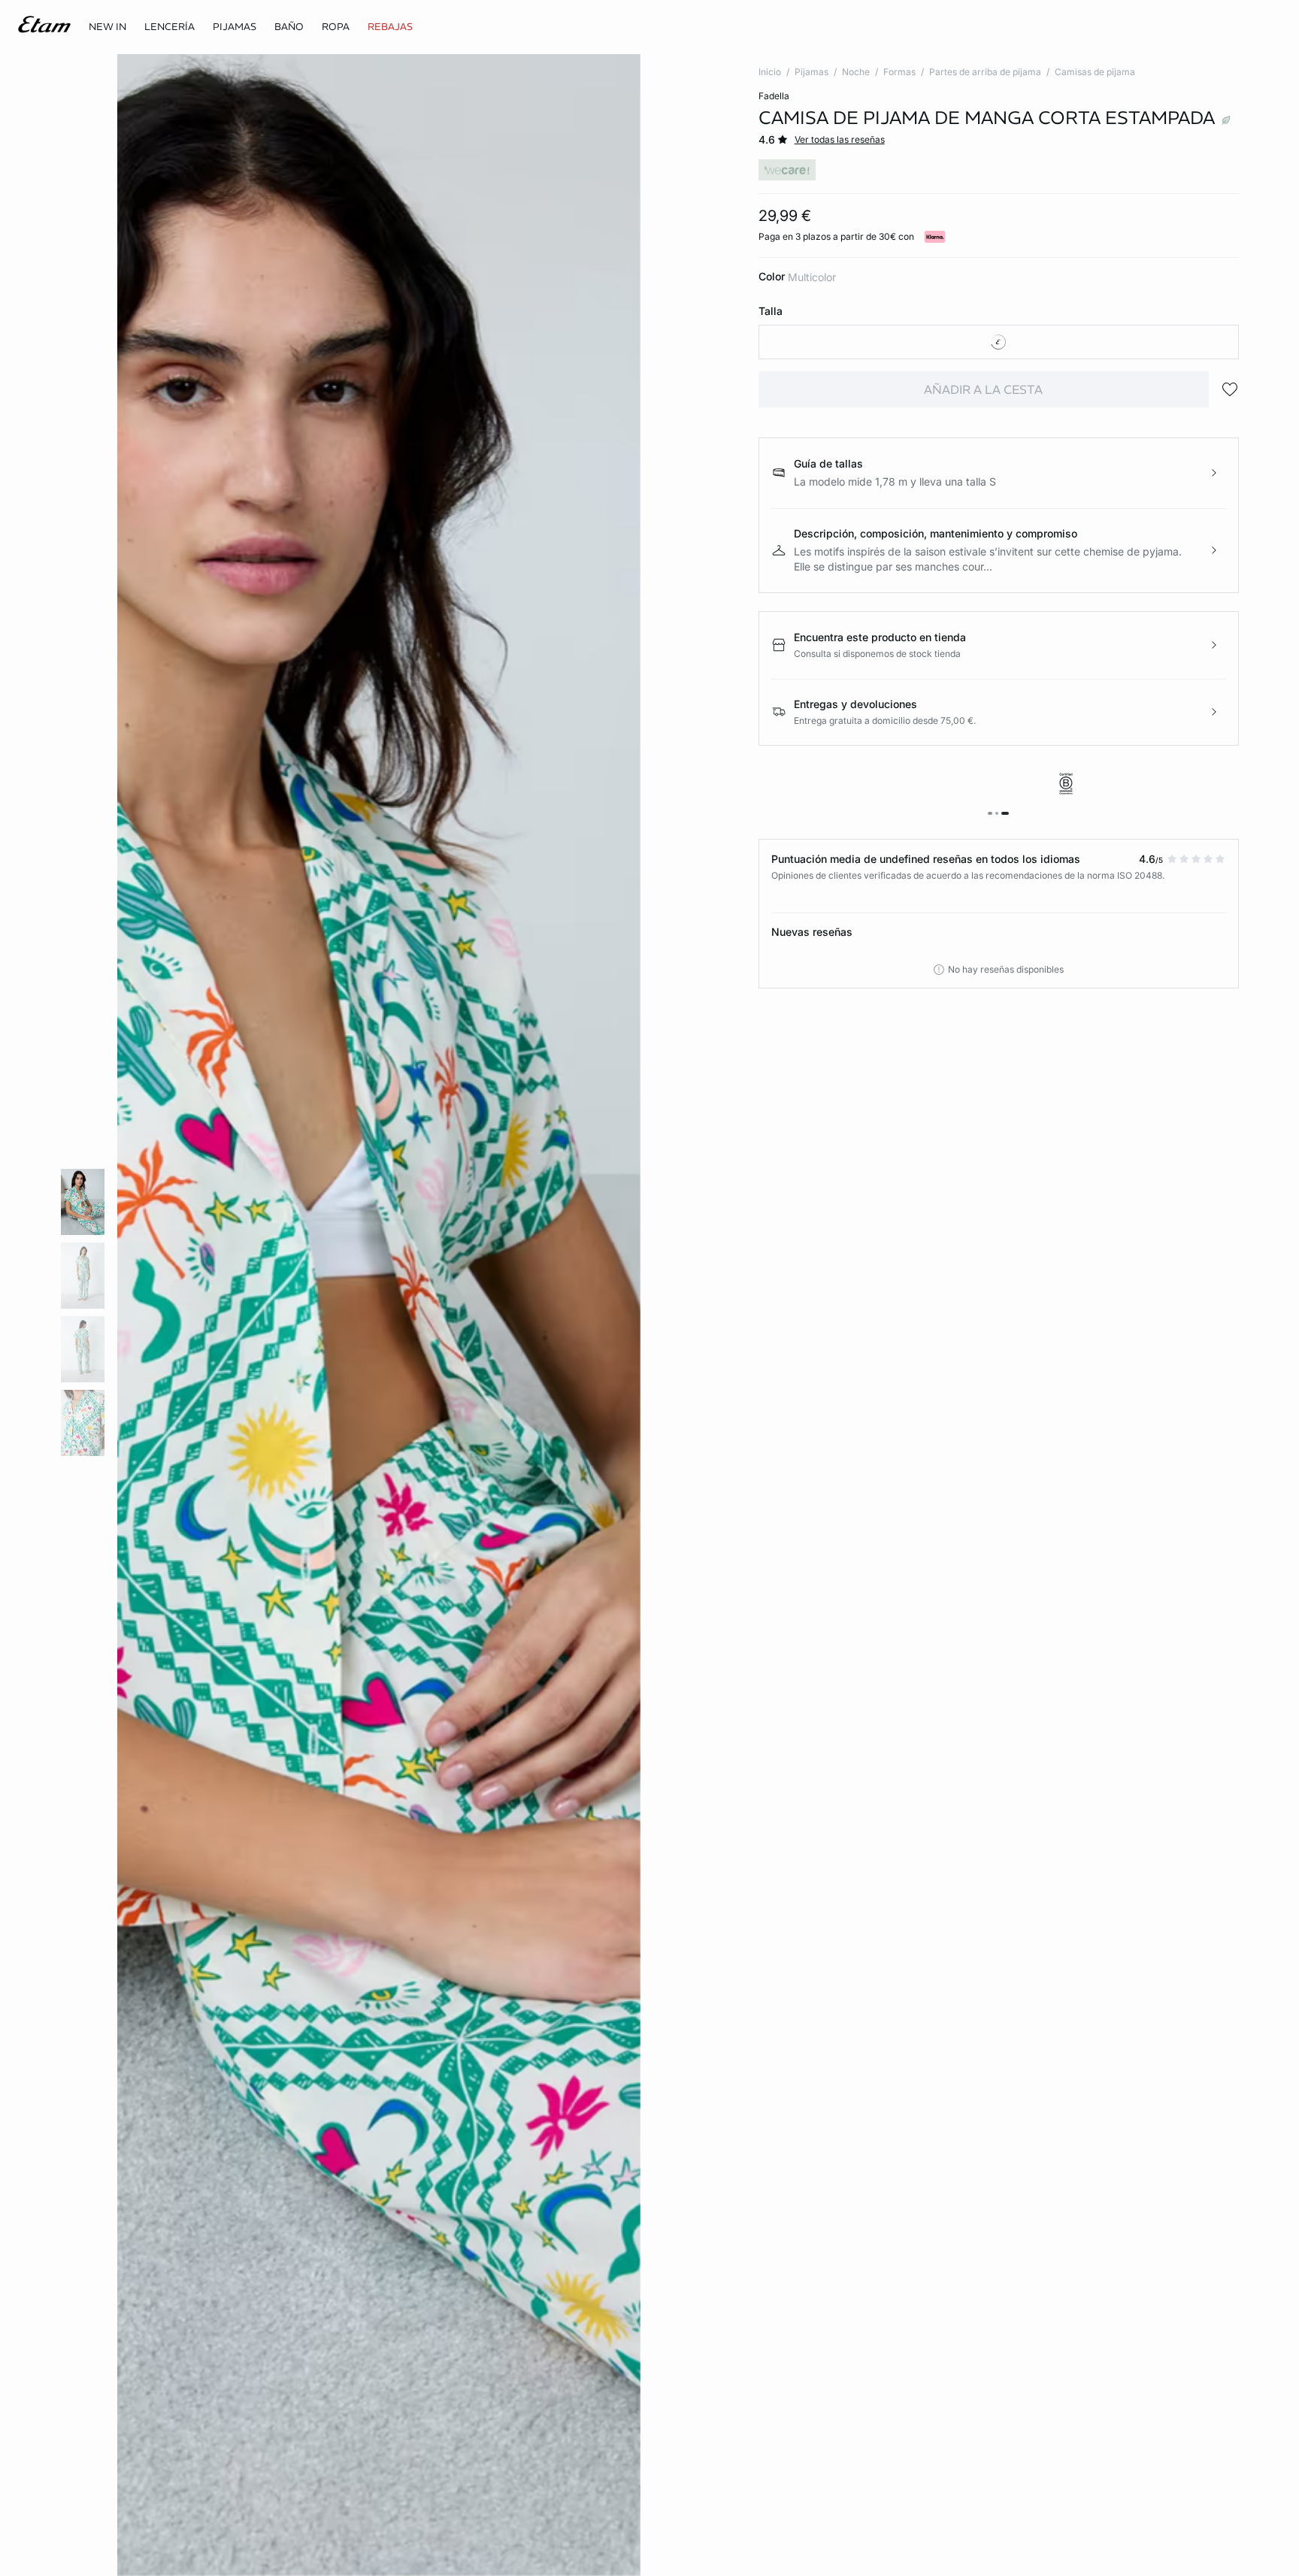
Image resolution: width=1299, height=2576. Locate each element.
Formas (899, 72)
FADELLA (774, 96)
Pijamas (811, 72)
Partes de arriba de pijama (985, 72)
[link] (107, 27)
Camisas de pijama (1095, 72)
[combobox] (999, 342)
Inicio (770, 72)
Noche (856, 72)
